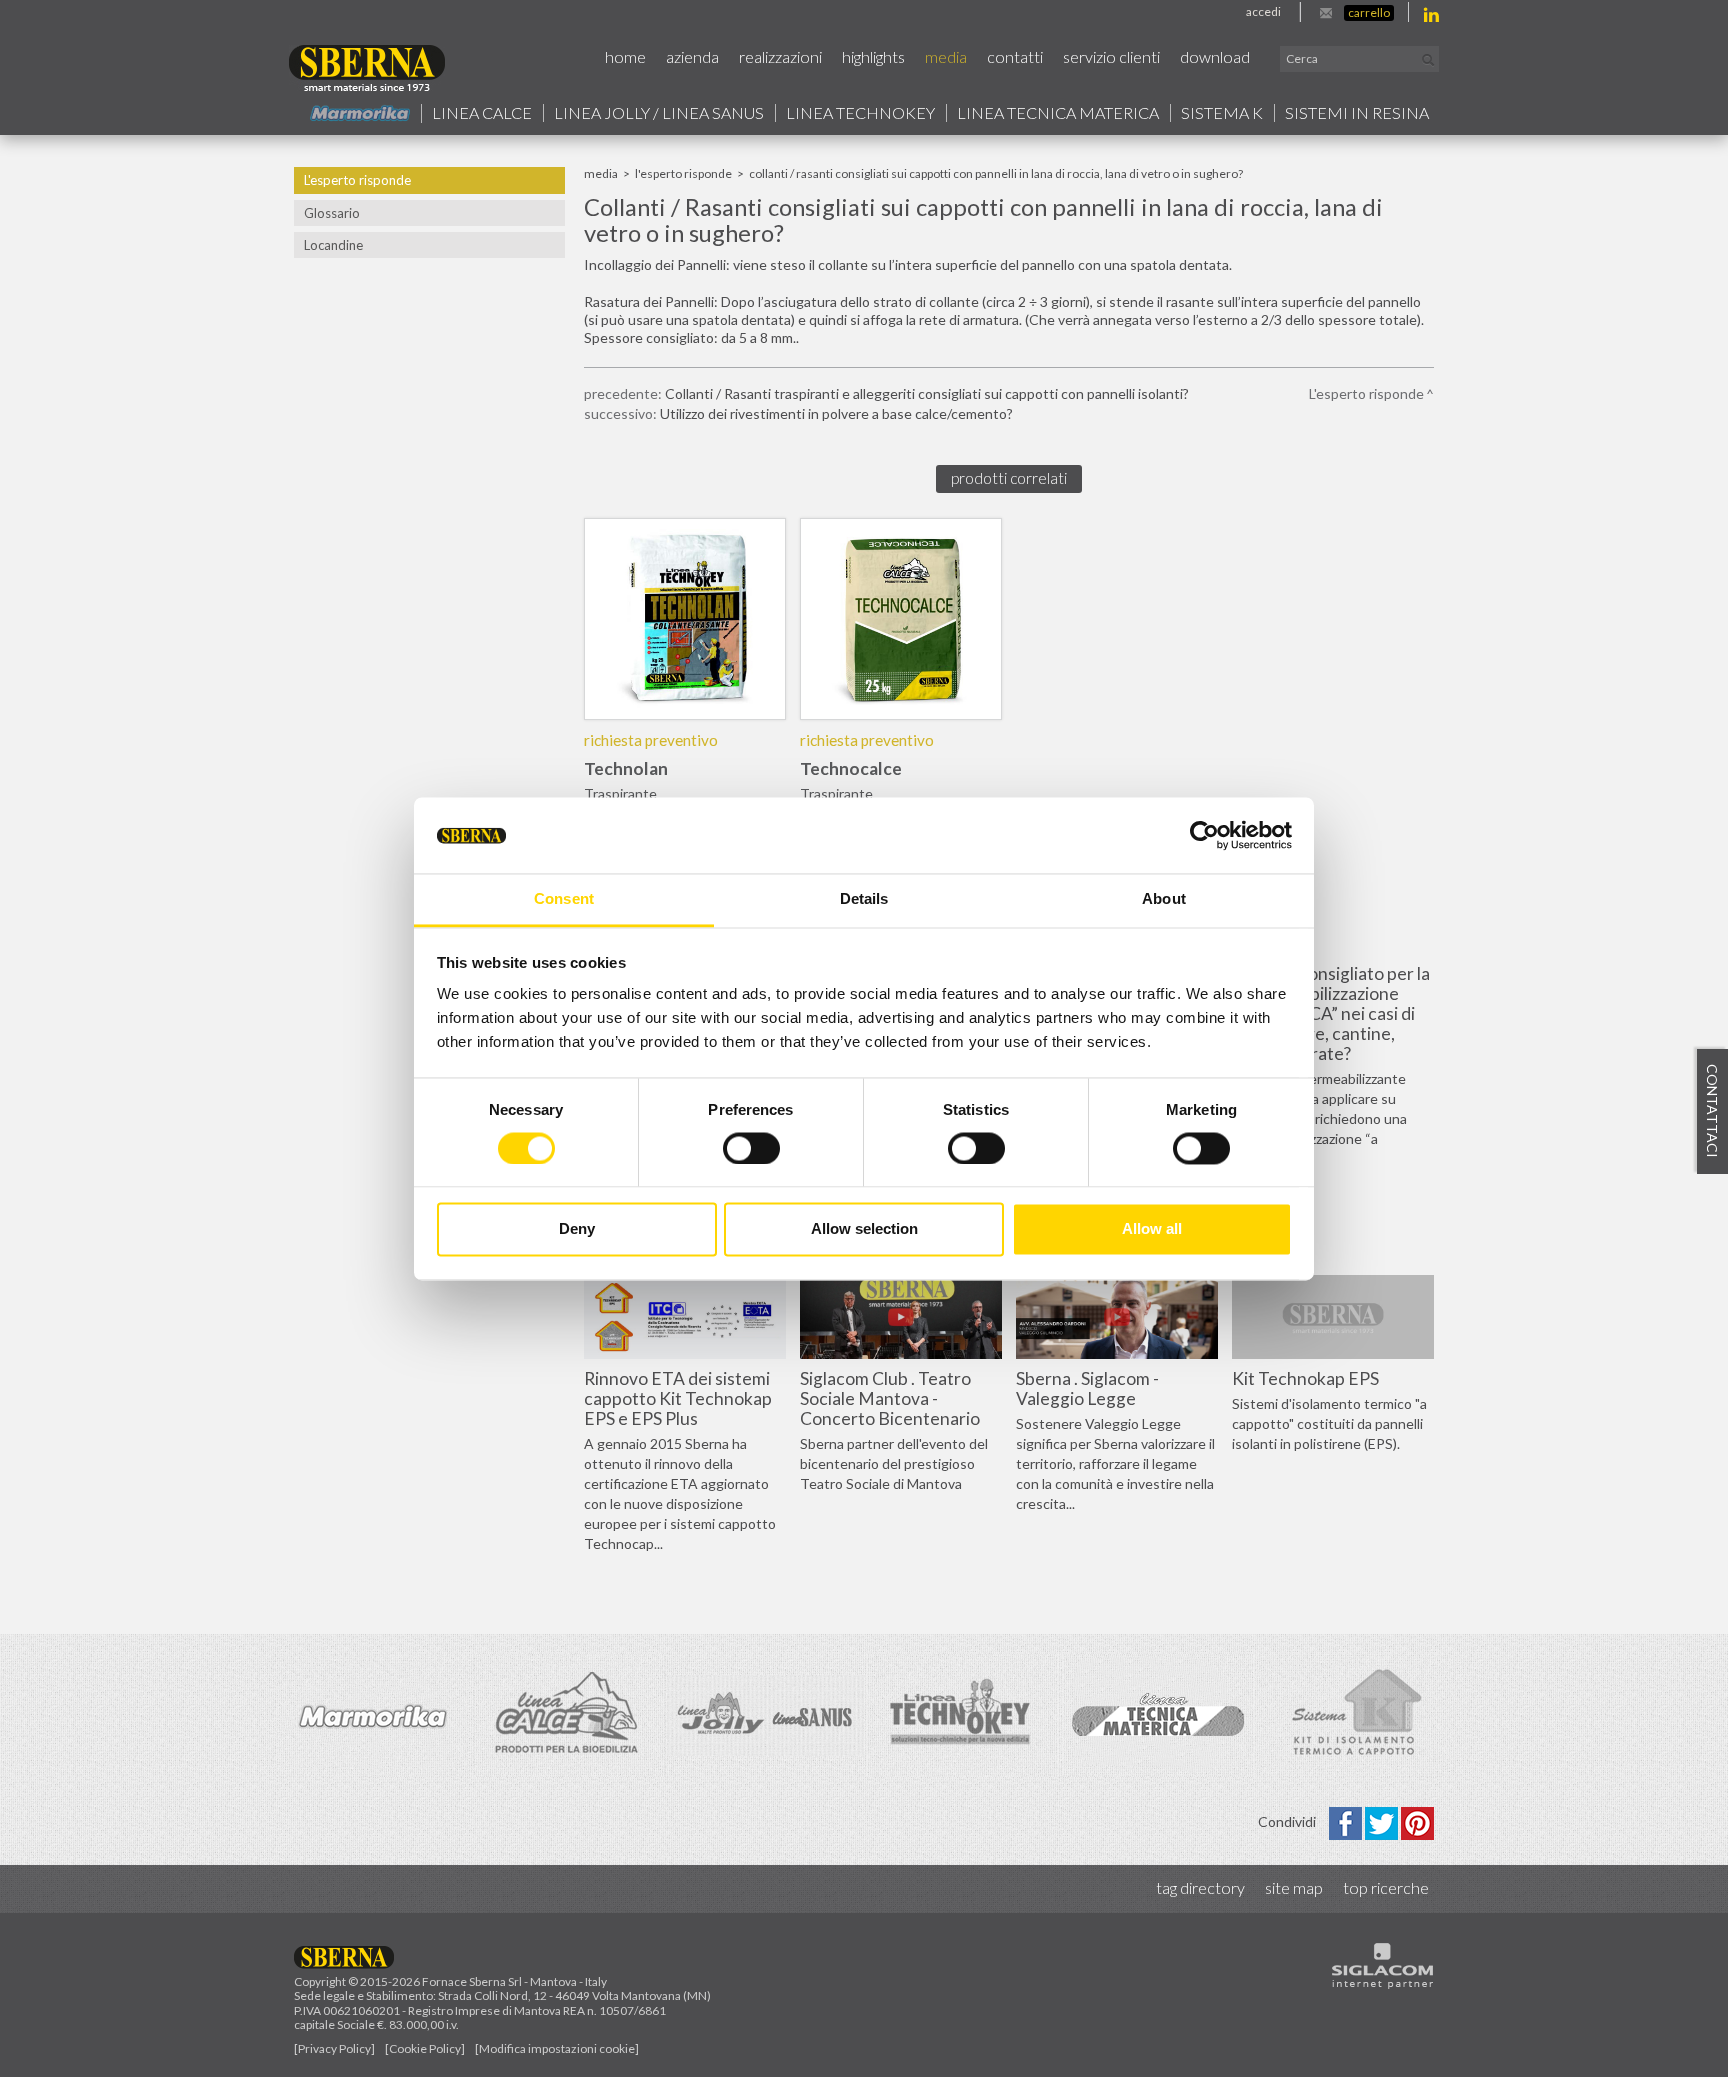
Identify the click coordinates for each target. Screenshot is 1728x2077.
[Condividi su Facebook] (1347, 1821)
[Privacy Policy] (334, 2048)
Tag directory (1200, 1887)
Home (625, 56)
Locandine (333, 245)
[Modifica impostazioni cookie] (557, 2048)
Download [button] (1215, 56)
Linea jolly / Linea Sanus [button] (659, 113)
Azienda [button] (692, 56)
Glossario (332, 213)
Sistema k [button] (1222, 113)
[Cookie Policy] (425, 2048)
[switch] (751, 1148)
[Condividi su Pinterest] (1417, 1821)
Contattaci (1712, 1111)
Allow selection (864, 1229)
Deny (577, 1229)
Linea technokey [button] (860, 113)
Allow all (1152, 1229)
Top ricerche (1386, 1887)
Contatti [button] (1015, 56)
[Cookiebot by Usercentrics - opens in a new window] (1204, 835)
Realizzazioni (780, 56)
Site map (1294, 1887)
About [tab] (1164, 899)
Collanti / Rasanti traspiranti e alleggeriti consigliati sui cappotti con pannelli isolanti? (927, 393)
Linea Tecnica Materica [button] (1058, 113)
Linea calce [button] (482, 113)
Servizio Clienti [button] (1111, 56)
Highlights (873, 56)
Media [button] (946, 56)
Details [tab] (864, 899)
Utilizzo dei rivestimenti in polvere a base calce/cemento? (836, 413)
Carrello (1369, 12)
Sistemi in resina (1357, 113)
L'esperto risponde (357, 180)
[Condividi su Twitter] (1383, 1821)
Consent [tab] (564, 899)
